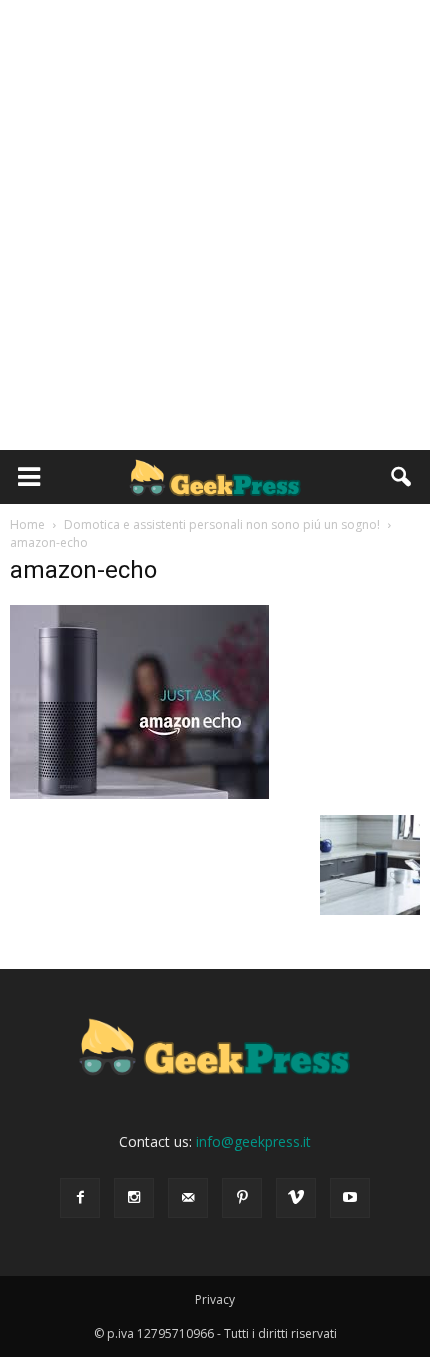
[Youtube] (350, 1198)
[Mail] (188, 1198)
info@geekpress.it (253, 1141)
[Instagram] (134, 1198)
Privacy (215, 1299)
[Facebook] (80, 1198)
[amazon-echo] (139, 794)
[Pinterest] (242, 1198)
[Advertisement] (215, 225)
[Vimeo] (296, 1198)
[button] (402, 477)
